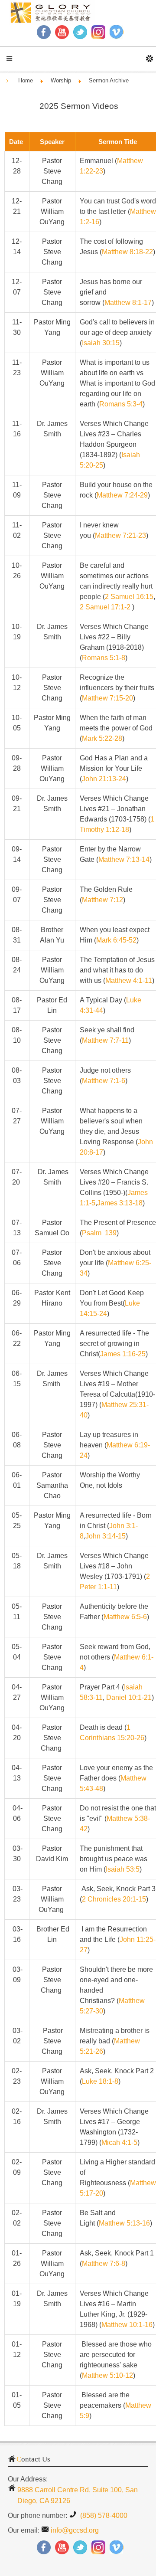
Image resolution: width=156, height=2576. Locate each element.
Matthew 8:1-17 (128, 303)
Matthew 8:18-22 (127, 252)
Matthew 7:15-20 (107, 698)
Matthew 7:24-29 (122, 495)
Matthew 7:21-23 (120, 535)
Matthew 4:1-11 (129, 980)
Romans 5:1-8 (104, 658)
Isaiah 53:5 (123, 1869)
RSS (117, 32)
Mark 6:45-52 (116, 940)
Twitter (80, 32)
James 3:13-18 (120, 1203)
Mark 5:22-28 (102, 738)
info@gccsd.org (75, 2530)
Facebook (44, 32)
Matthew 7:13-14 (124, 859)
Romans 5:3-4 (121, 404)
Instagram (98, 32)
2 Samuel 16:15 (129, 597)
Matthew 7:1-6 (104, 1081)
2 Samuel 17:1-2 (105, 607)
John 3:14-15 (106, 1536)
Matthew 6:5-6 (125, 1617)
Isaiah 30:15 (101, 343)
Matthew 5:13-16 (124, 2223)
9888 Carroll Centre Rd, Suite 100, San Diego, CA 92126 (78, 2495)
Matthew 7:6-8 (104, 2263)
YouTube (62, 32)
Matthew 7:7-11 (105, 1040)
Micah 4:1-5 (119, 2142)
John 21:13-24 (104, 779)
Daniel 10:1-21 (129, 1697)
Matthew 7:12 (102, 900)
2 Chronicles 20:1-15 (114, 1899)
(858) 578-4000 (103, 2515)
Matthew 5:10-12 (107, 2375)
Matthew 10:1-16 (127, 2325)
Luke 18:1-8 (100, 2081)
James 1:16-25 (123, 1354)
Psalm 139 (99, 1233)
